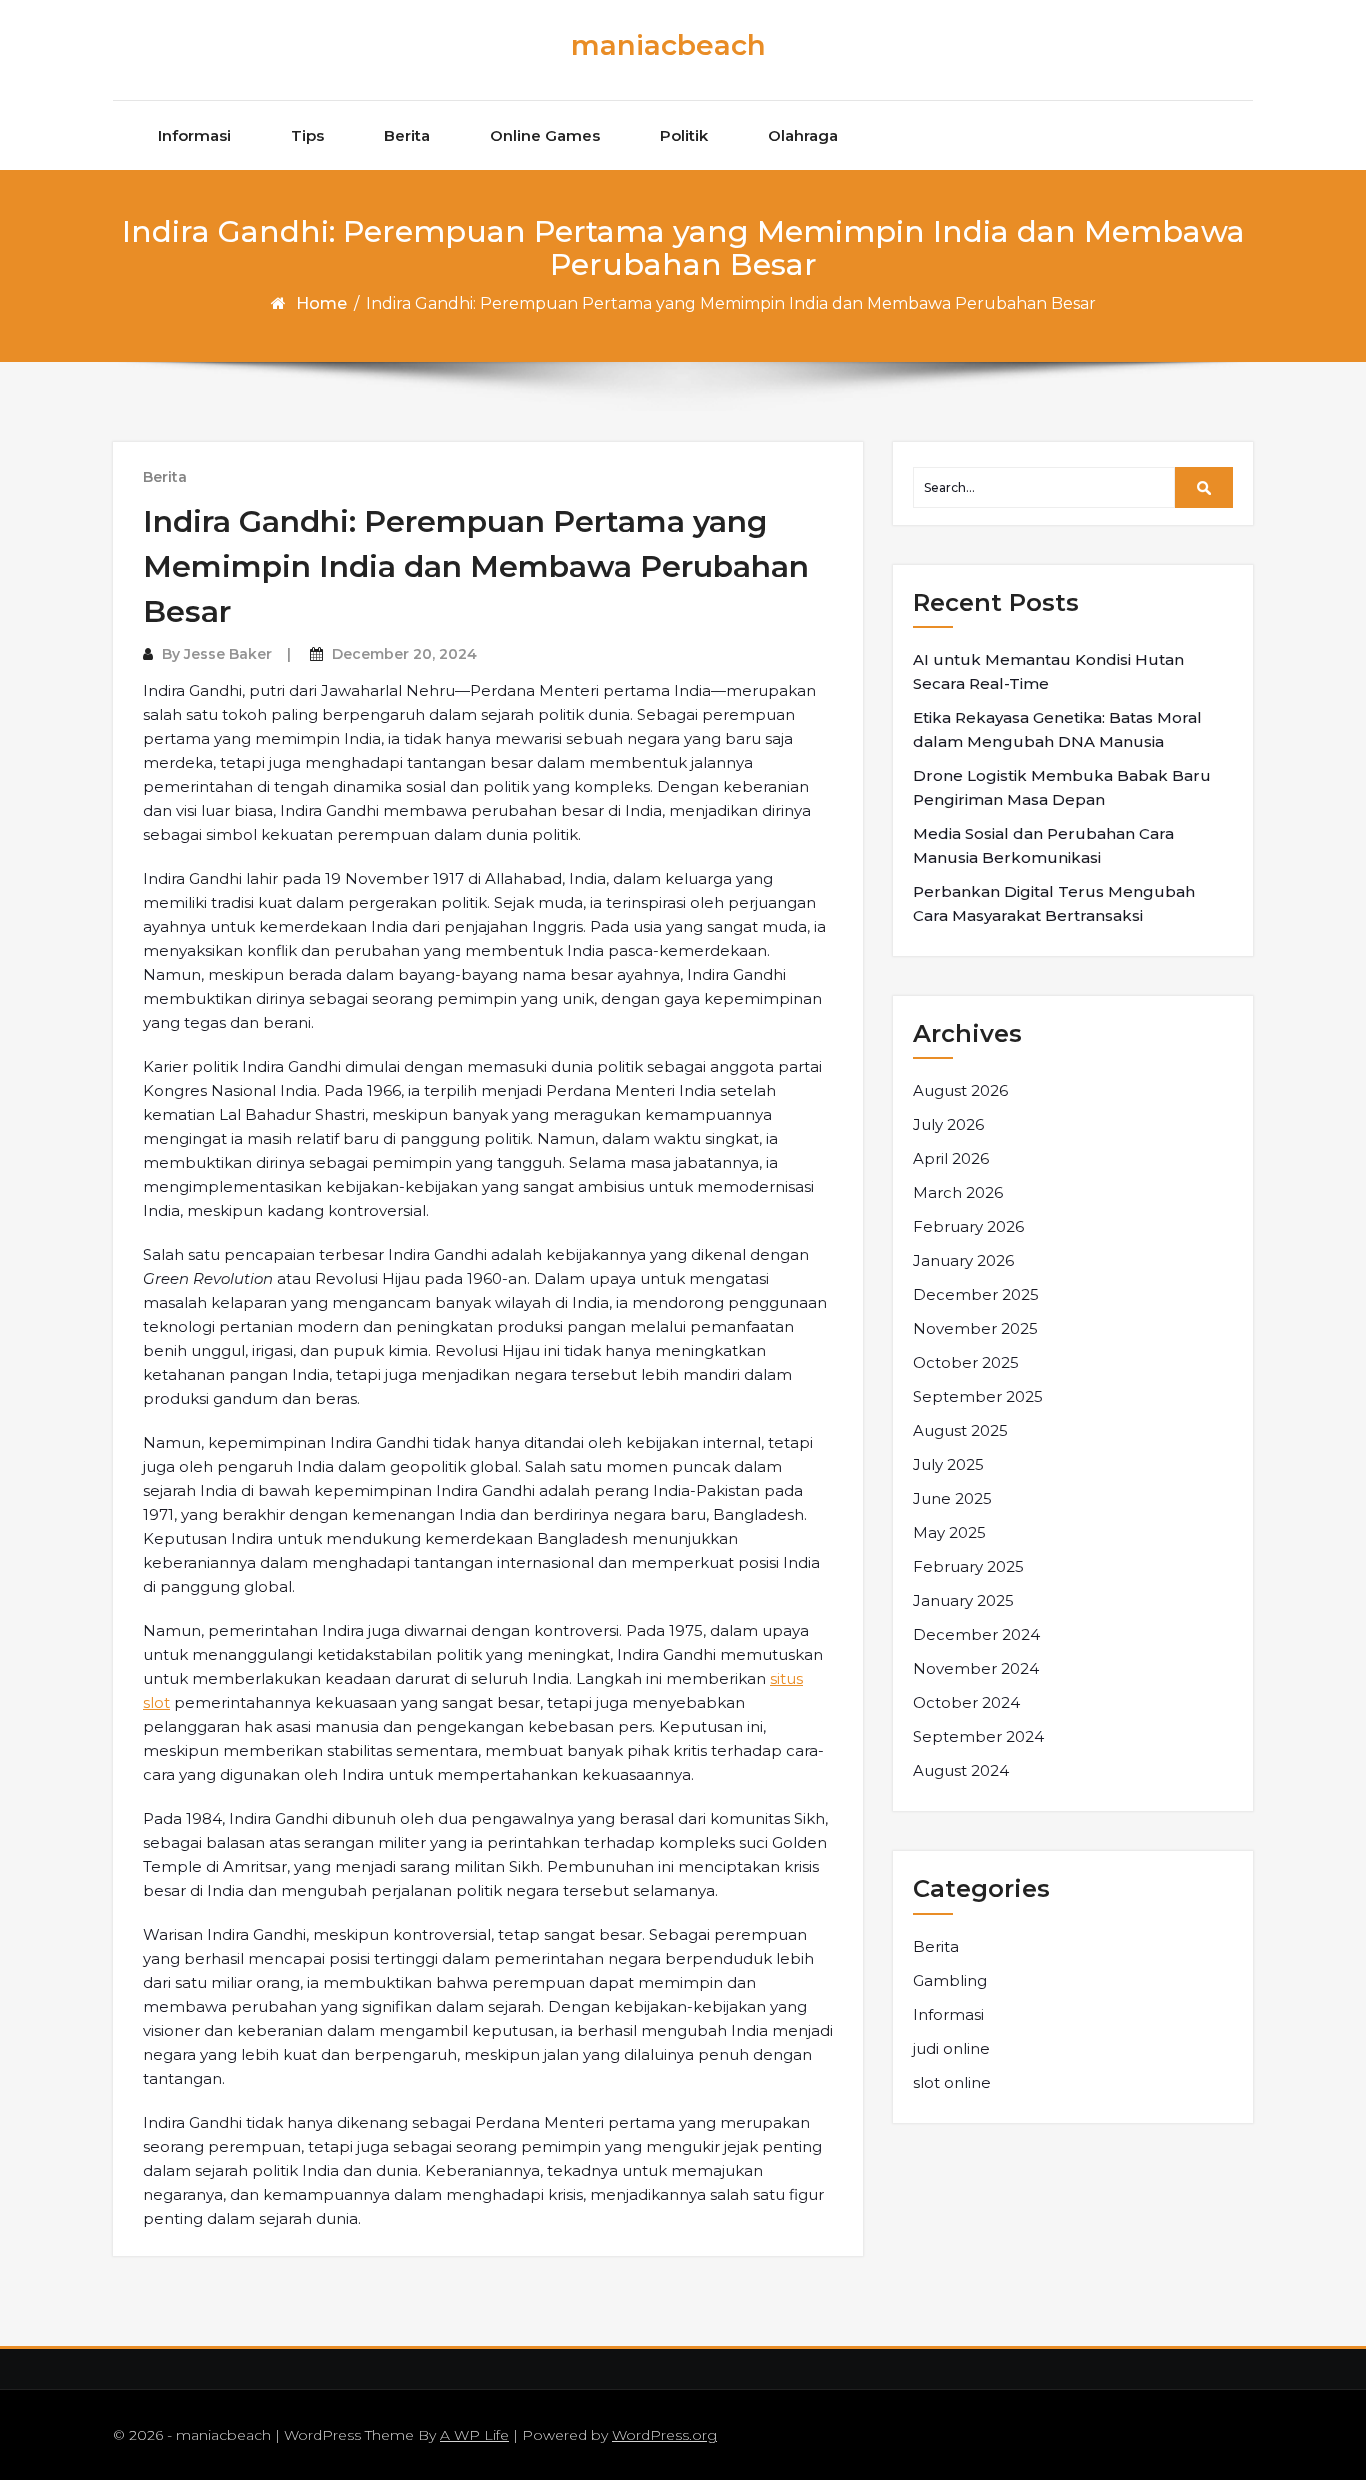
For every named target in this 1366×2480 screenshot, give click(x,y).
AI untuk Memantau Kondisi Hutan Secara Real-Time (1048, 671)
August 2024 (961, 1770)
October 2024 (966, 1702)
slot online (952, 2082)
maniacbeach (668, 45)
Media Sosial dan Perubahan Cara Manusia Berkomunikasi (1043, 845)
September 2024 (978, 1736)
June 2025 (952, 1498)
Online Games (545, 135)
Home (321, 303)
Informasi (194, 135)
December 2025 (976, 1294)
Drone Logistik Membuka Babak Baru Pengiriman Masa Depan (1062, 787)
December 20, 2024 (404, 654)
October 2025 (966, 1362)
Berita (407, 135)
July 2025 (948, 1464)
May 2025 (949, 1532)
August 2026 (960, 1090)
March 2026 (958, 1192)
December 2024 (976, 1634)
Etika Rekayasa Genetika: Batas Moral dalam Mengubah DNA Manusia (1057, 729)
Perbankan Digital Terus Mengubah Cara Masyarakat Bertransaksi (1054, 903)
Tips (307, 135)
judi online (951, 2048)
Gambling (950, 1980)
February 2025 (968, 1566)
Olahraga (803, 135)
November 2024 (976, 1668)
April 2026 (951, 1158)
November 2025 (975, 1328)
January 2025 (963, 1600)
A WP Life (474, 2435)
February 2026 (968, 1226)
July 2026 (948, 1124)
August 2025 (960, 1430)
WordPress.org (664, 2435)
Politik (684, 135)
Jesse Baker (228, 654)
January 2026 (963, 1260)
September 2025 (978, 1396)
